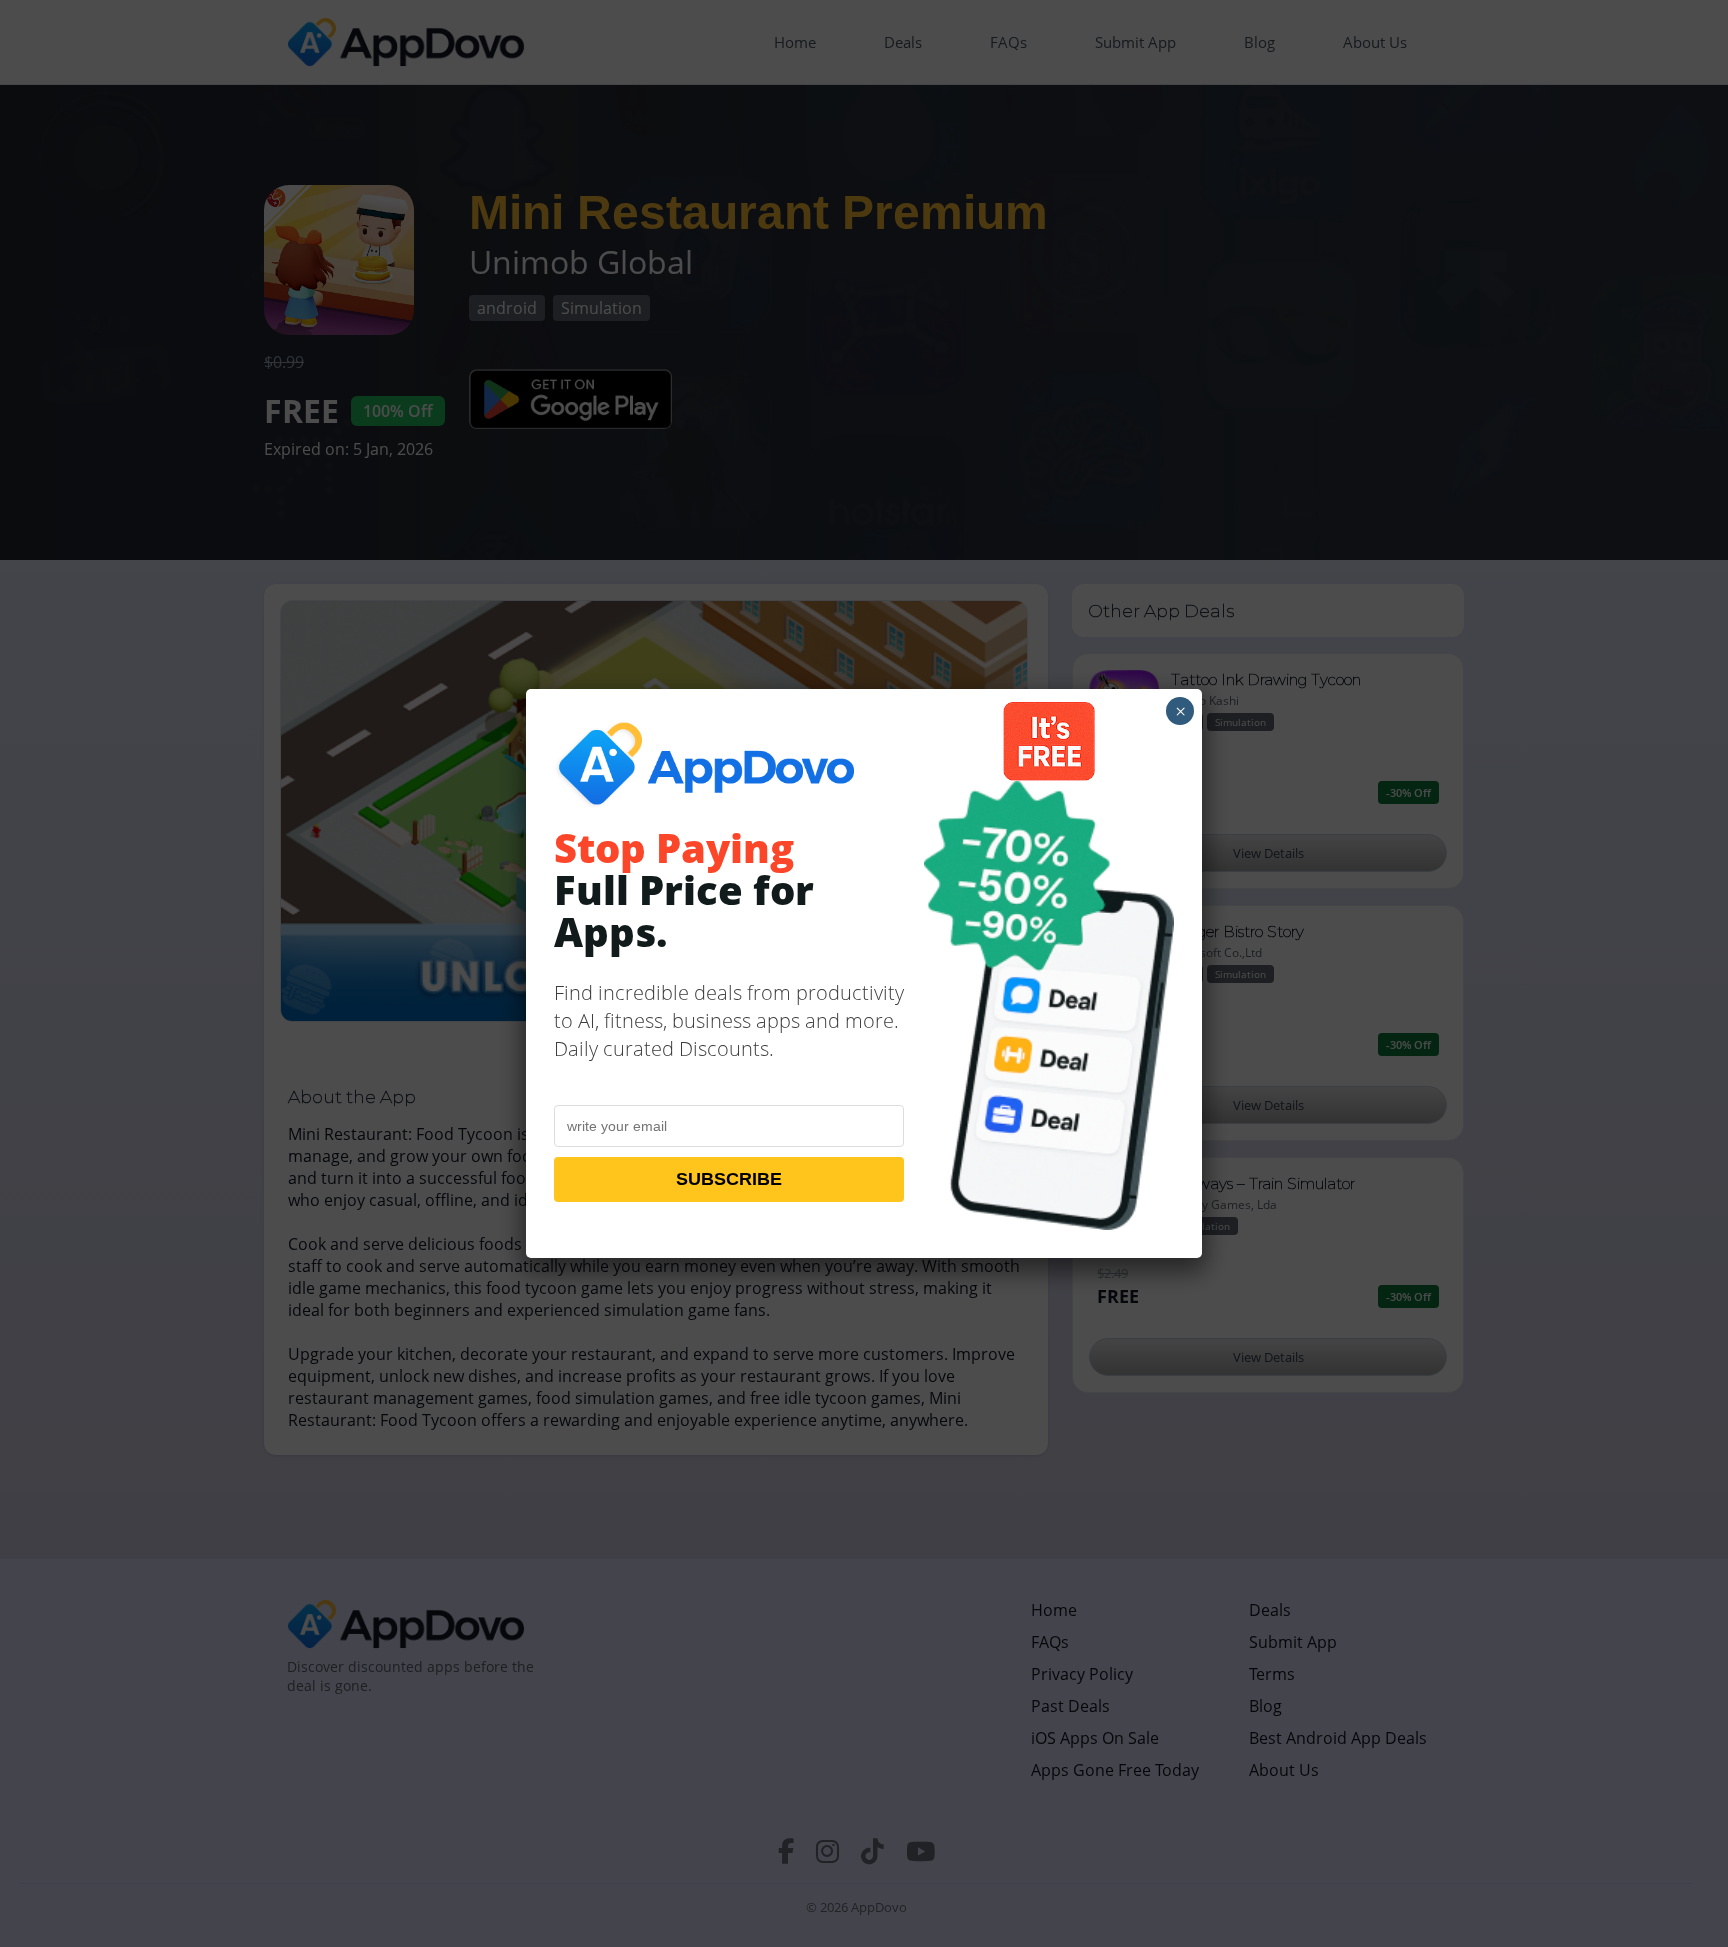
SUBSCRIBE (729, 1179)
